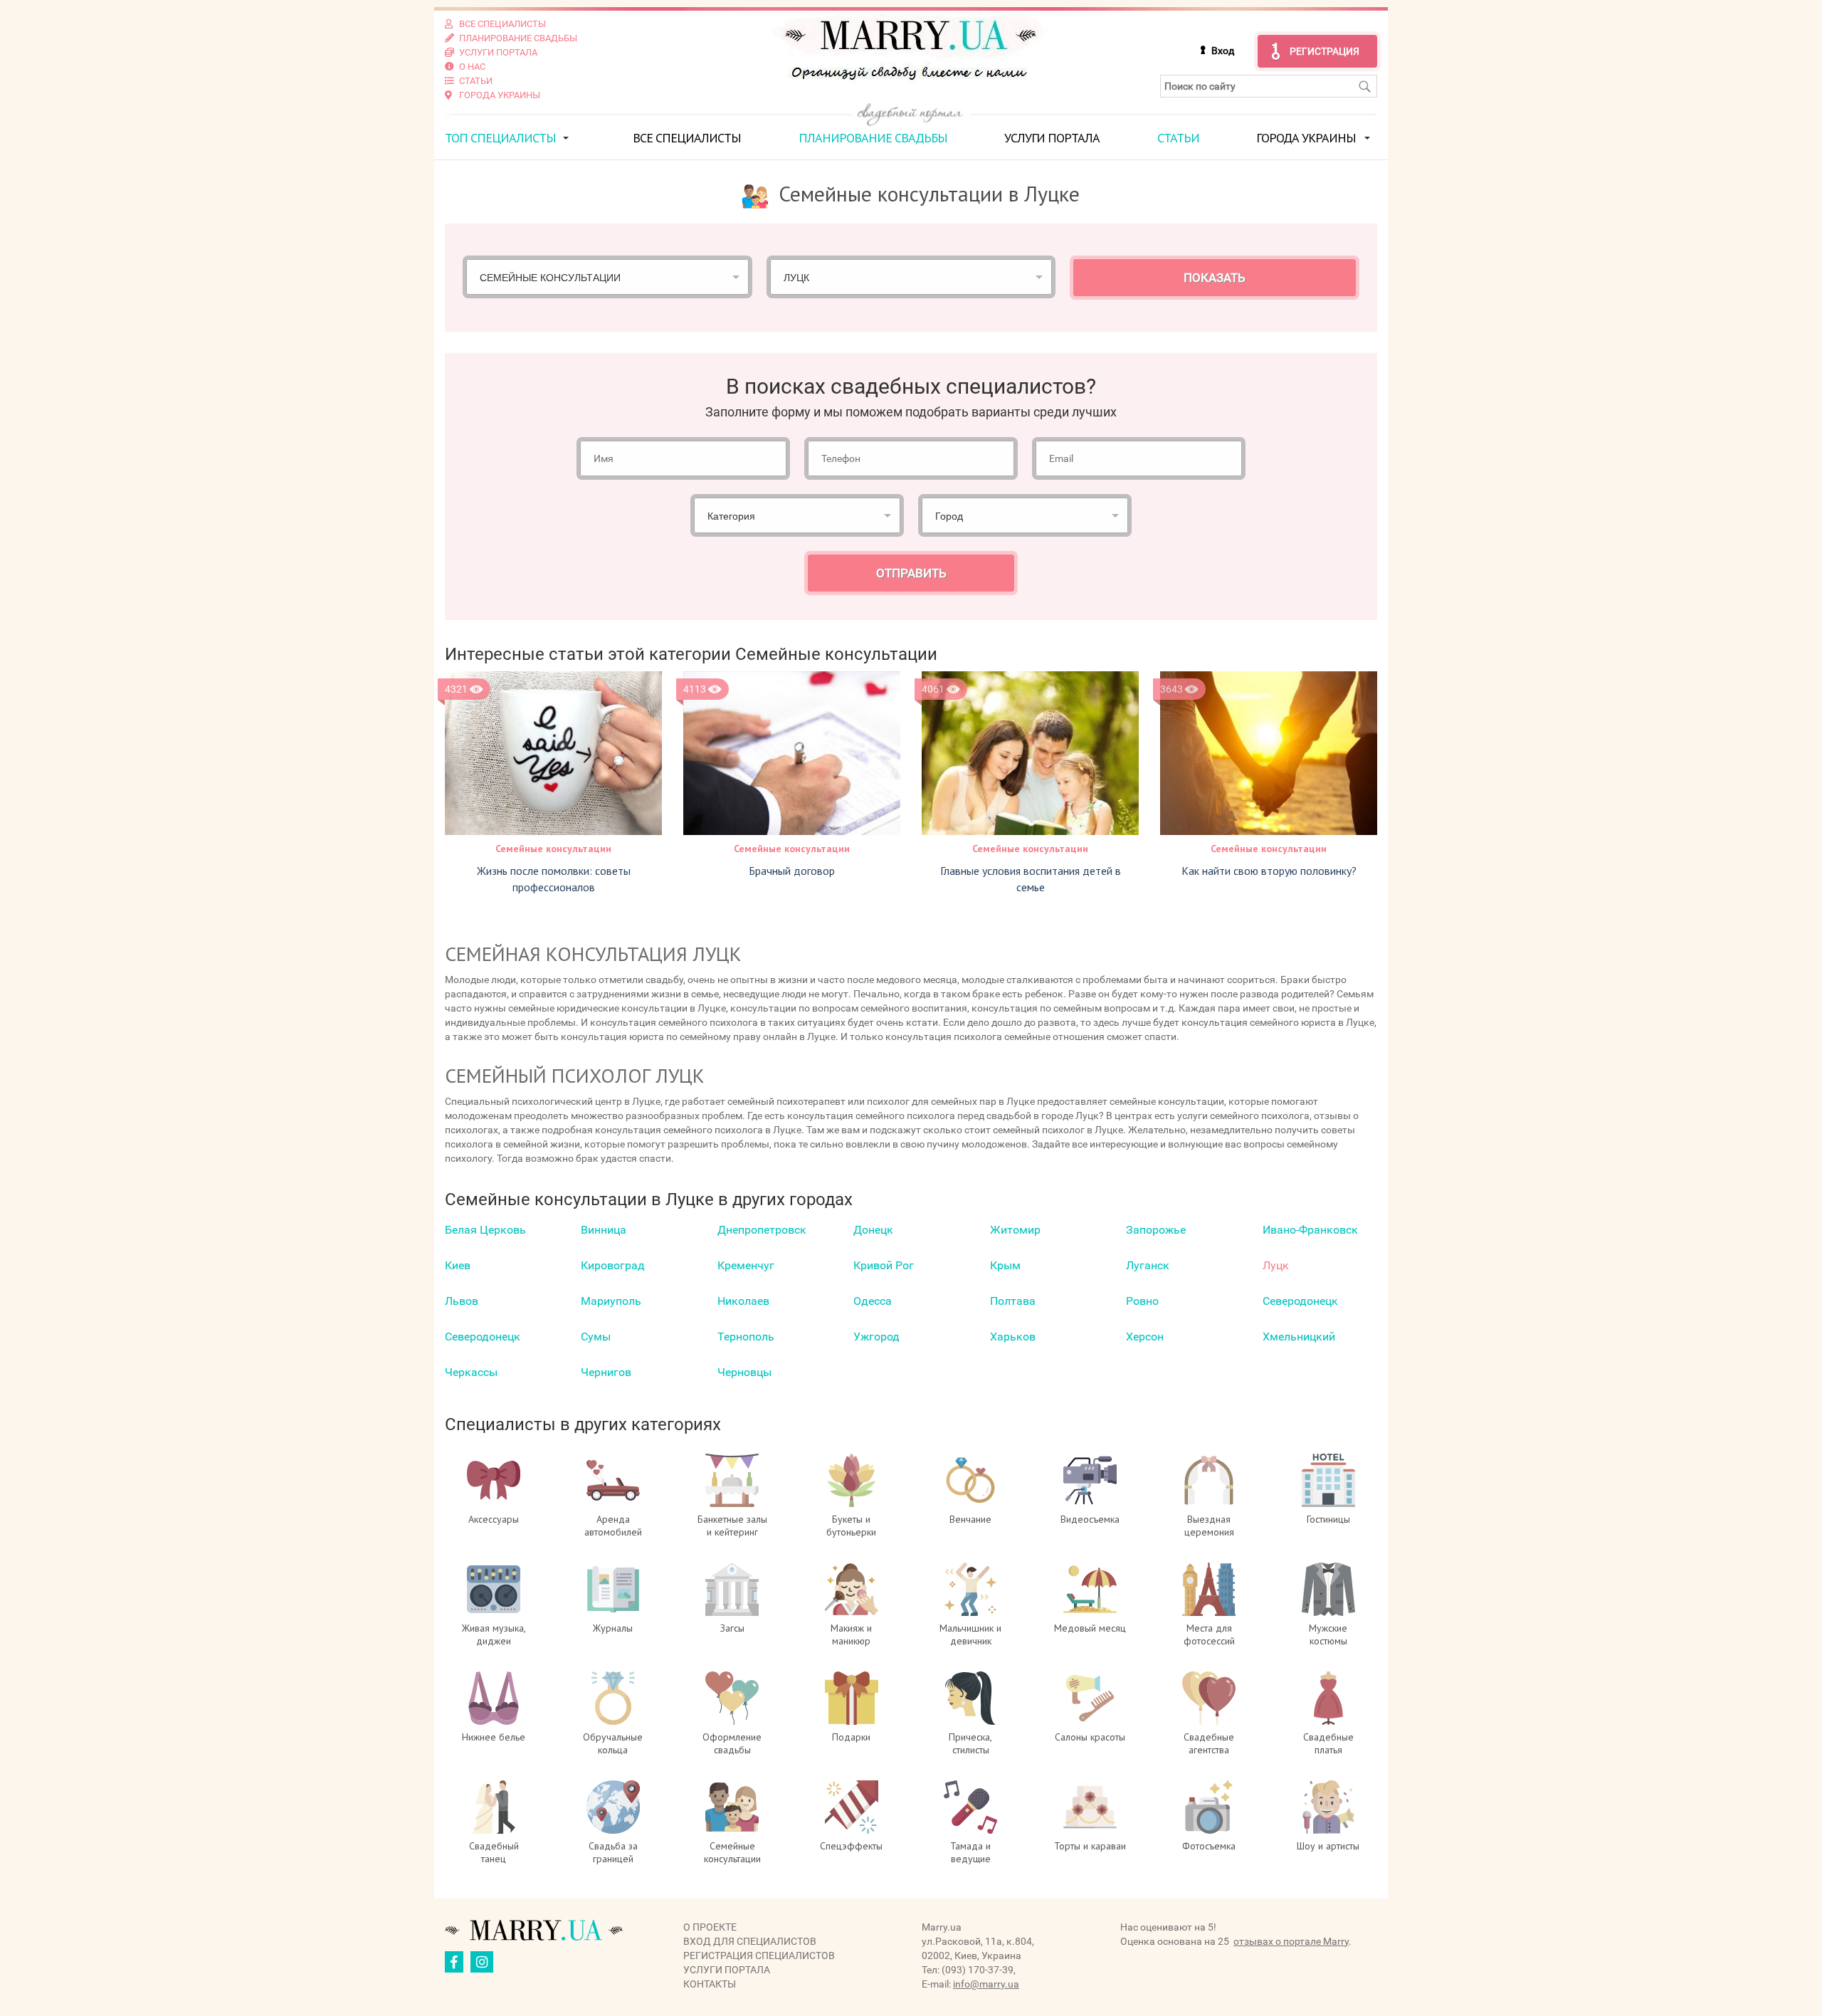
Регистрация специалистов (759, 1955)
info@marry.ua (986, 1984)
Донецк (873, 1230)
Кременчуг (746, 1265)
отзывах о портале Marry (1291, 1941)
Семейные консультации (553, 849)
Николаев (743, 1301)
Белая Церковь (485, 1230)
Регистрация (1325, 51)
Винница (604, 1230)
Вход (1223, 51)
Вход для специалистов (750, 1941)
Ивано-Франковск (1310, 1230)
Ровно (1142, 1301)
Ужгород (876, 1337)
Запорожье (1156, 1230)
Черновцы (744, 1372)
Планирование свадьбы (873, 138)
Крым (1005, 1265)
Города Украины (1306, 138)
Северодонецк (1300, 1301)
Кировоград (613, 1265)
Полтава (1013, 1301)
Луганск (1148, 1265)
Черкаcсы (471, 1372)
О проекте (710, 1927)
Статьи (1178, 138)
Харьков (1013, 1337)
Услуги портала (1052, 138)
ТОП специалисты (500, 138)
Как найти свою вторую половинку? (1269, 871)
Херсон (1145, 1337)
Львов (462, 1301)
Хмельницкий (1299, 1337)
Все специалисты (687, 138)
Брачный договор (792, 871)
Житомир (1015, 1230)
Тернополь (746, 1337)
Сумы (596, 1337)
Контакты (710, 1984)
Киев (458, 1265)
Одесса (873, 1301)
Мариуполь (611, 1301)
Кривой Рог (884, 1265)
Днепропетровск (762, 1230)
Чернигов (606, 1372)
